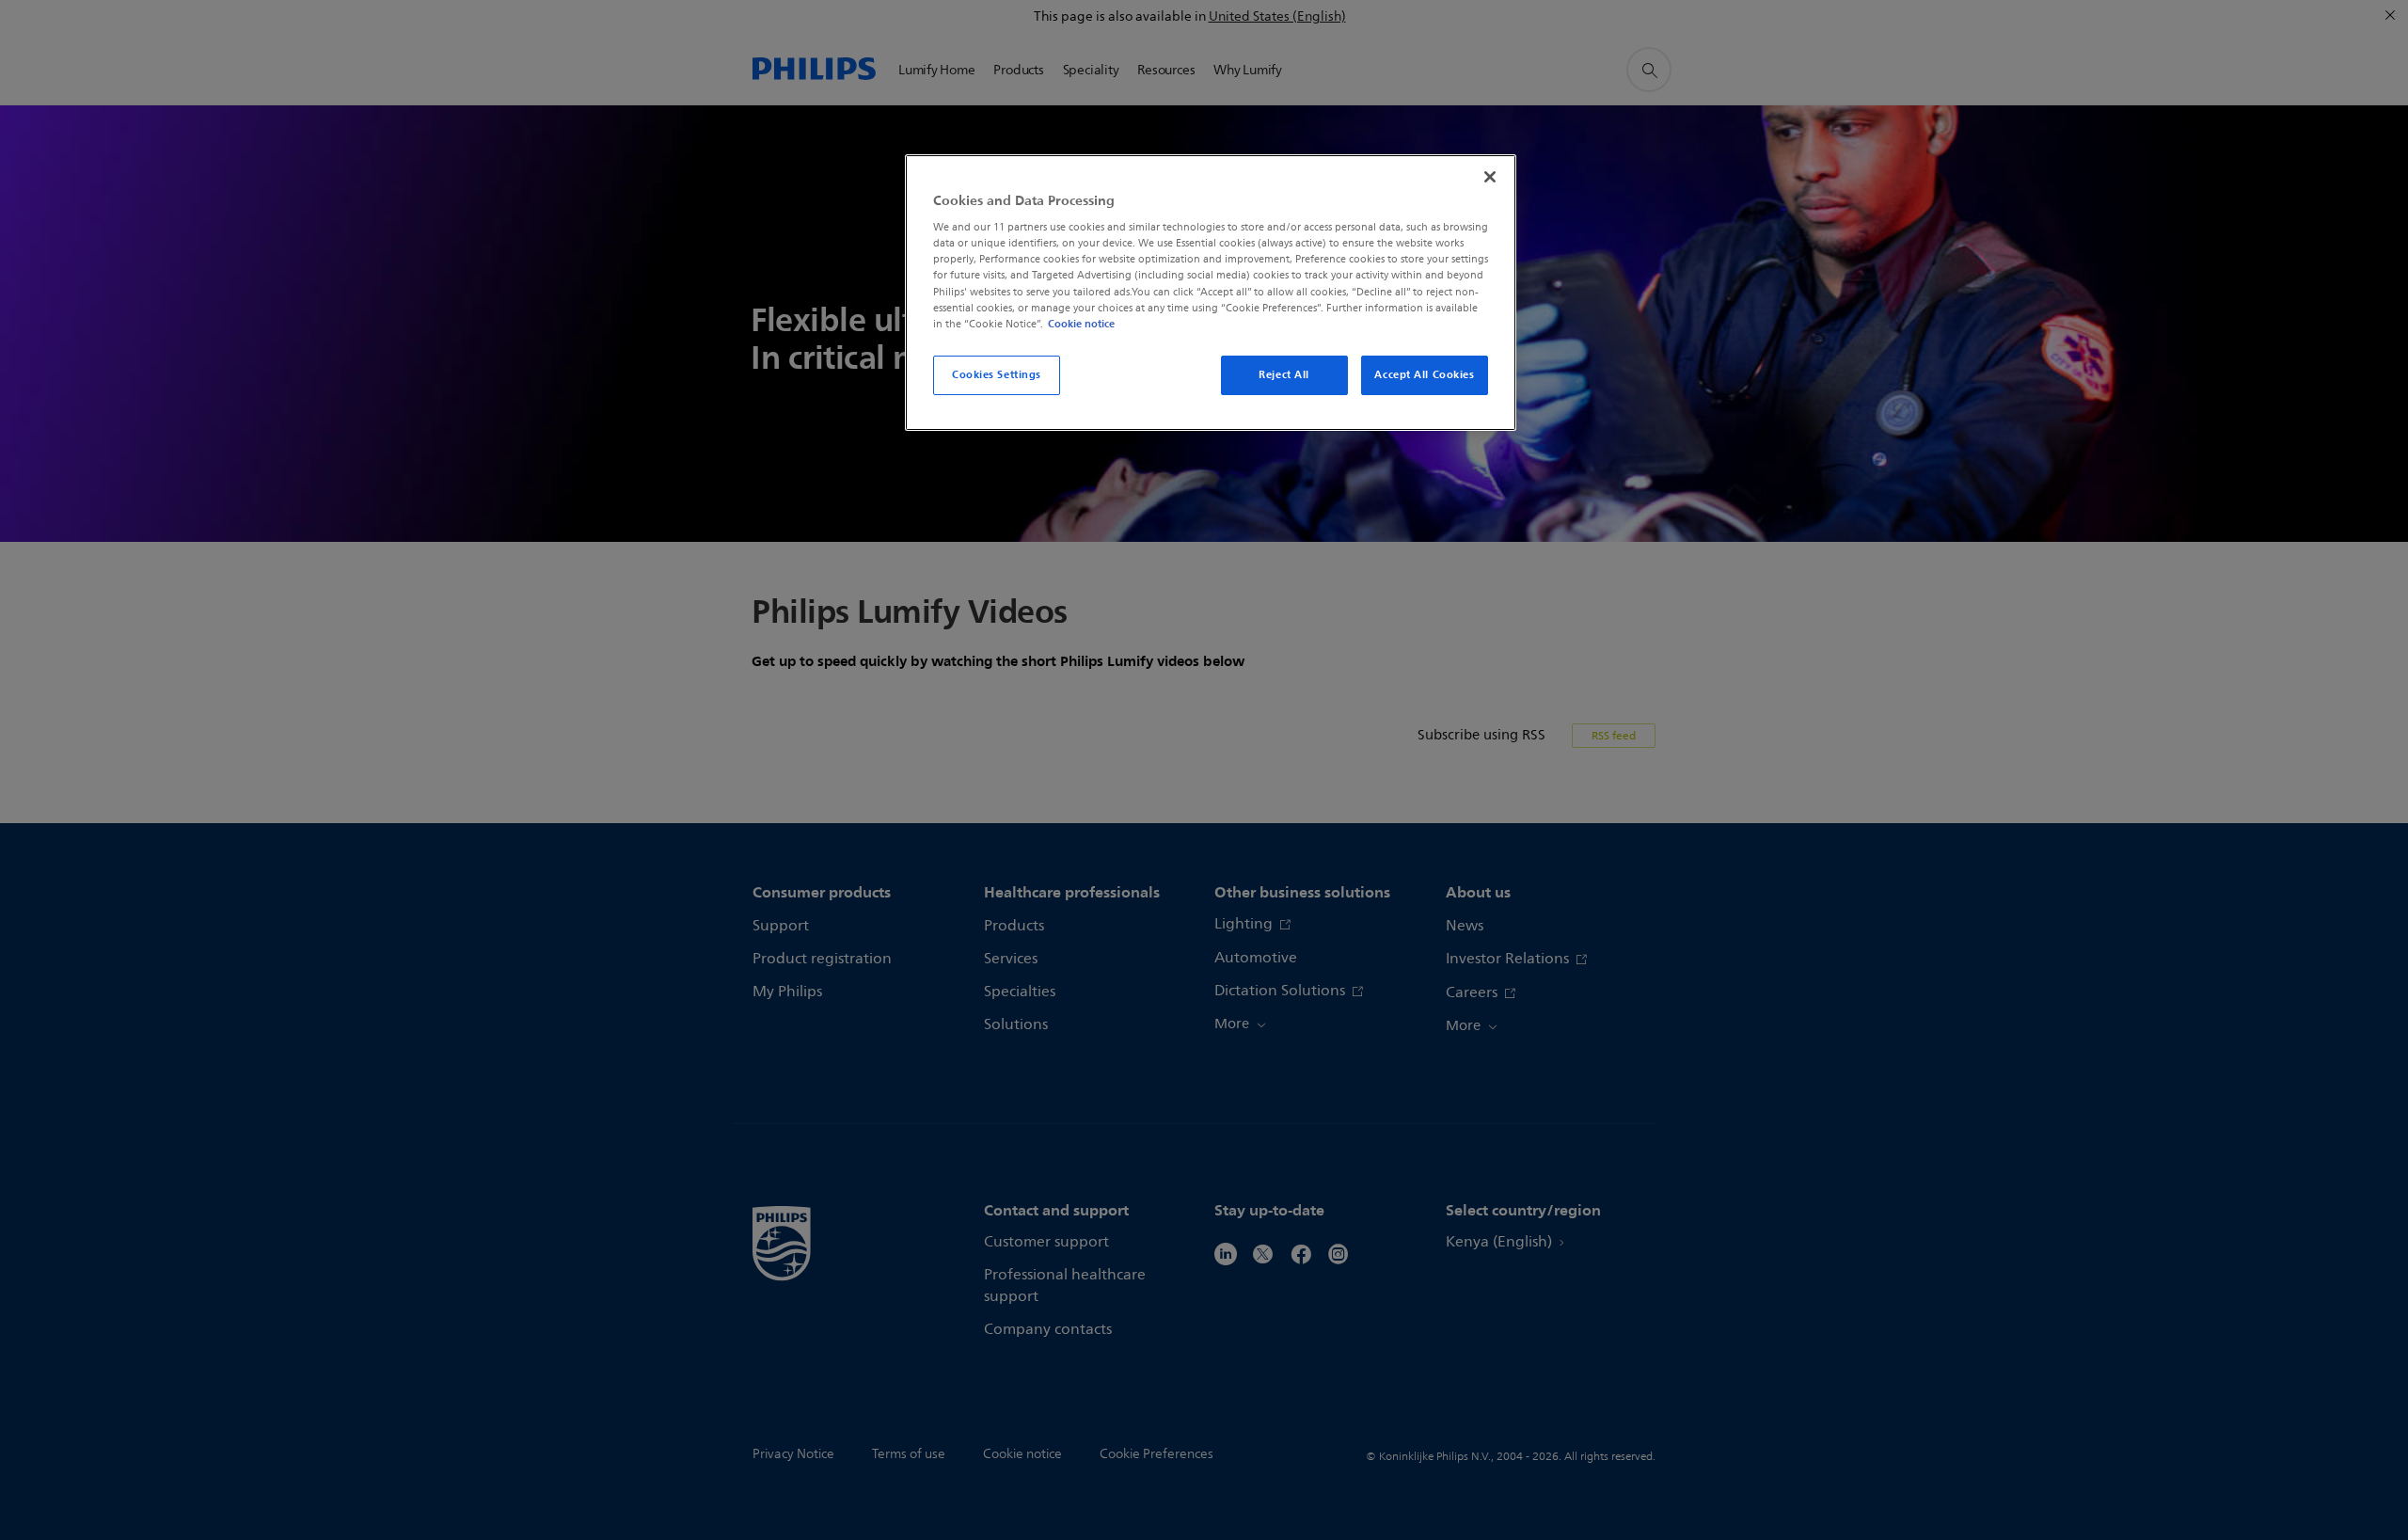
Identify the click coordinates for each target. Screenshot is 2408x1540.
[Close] (1490, 177)
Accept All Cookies (1424, 374)
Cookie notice (1081, 324)
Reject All (1284, 374)
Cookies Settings (997, 374)
